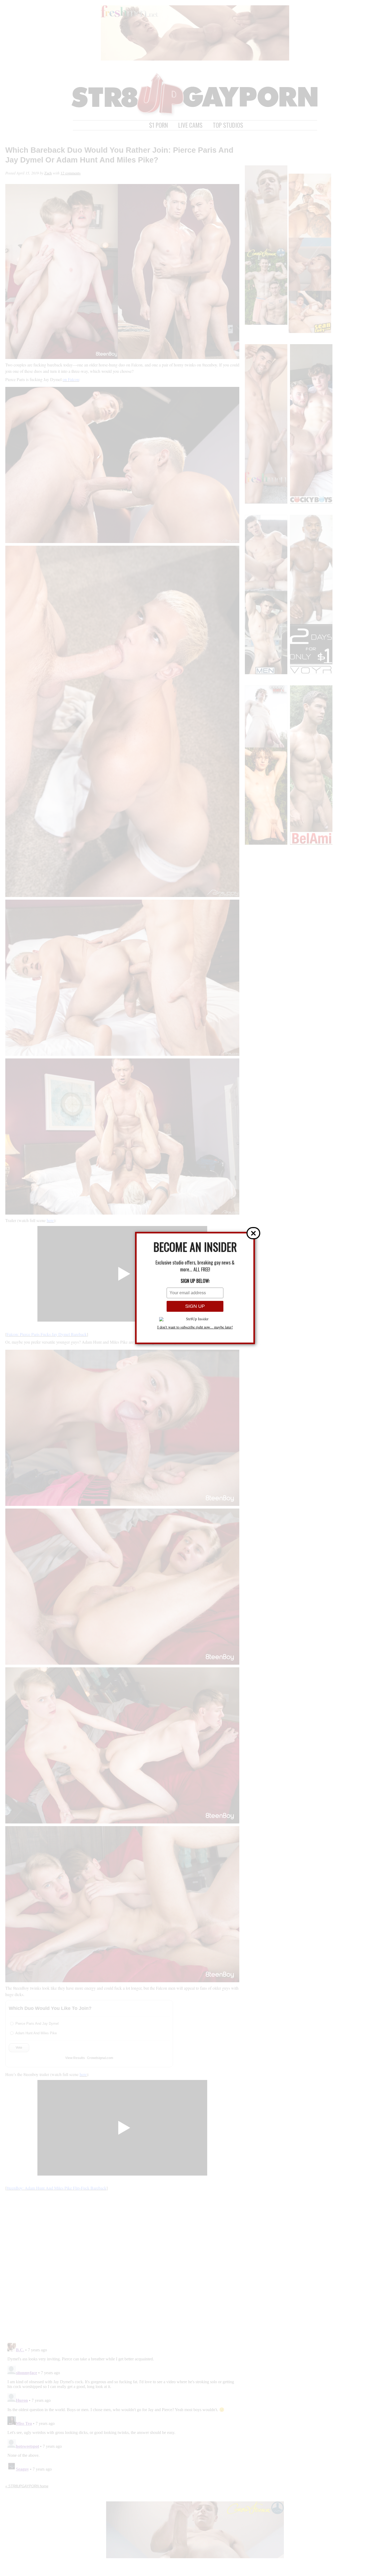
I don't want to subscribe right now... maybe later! (195, 1327)
